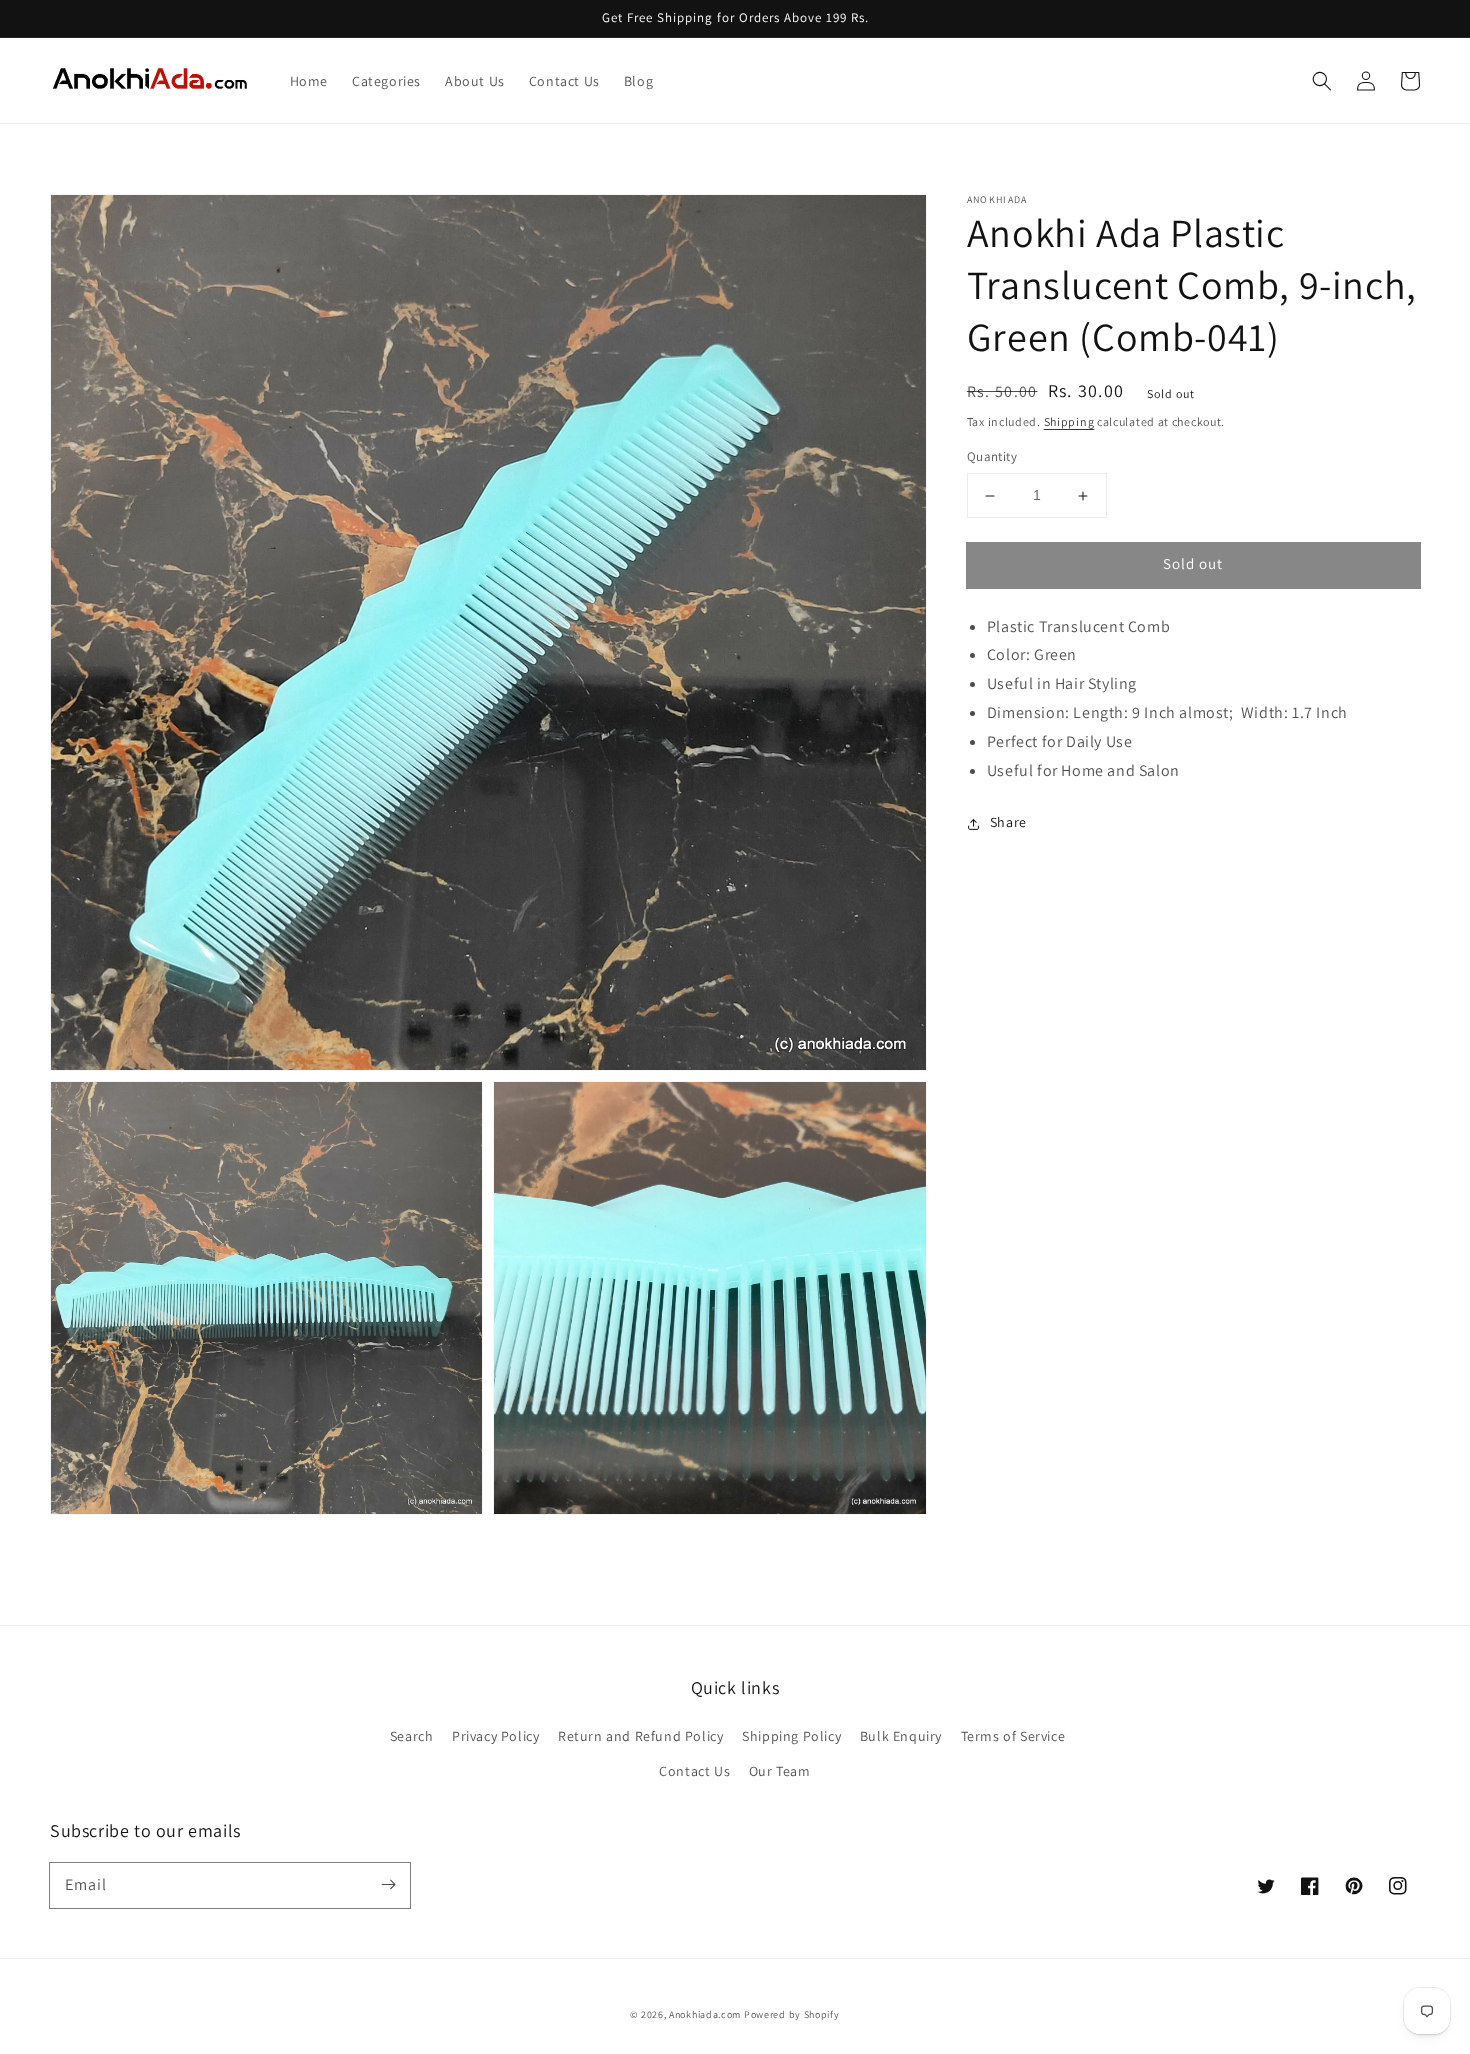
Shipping (1069, 421)
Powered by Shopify (792, 2014)
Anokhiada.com (705, 2014)
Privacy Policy (495, 1736)
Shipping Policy (791, 1736)
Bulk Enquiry (901, 1736)
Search (412, 1736)
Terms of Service (1013, 1736)
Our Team (780, 1771)
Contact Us (694, 1771)
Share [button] (1008, 823)
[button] (1322, 81)
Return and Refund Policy (640, 1736)
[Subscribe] (388, 1885)
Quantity (992, 457)
